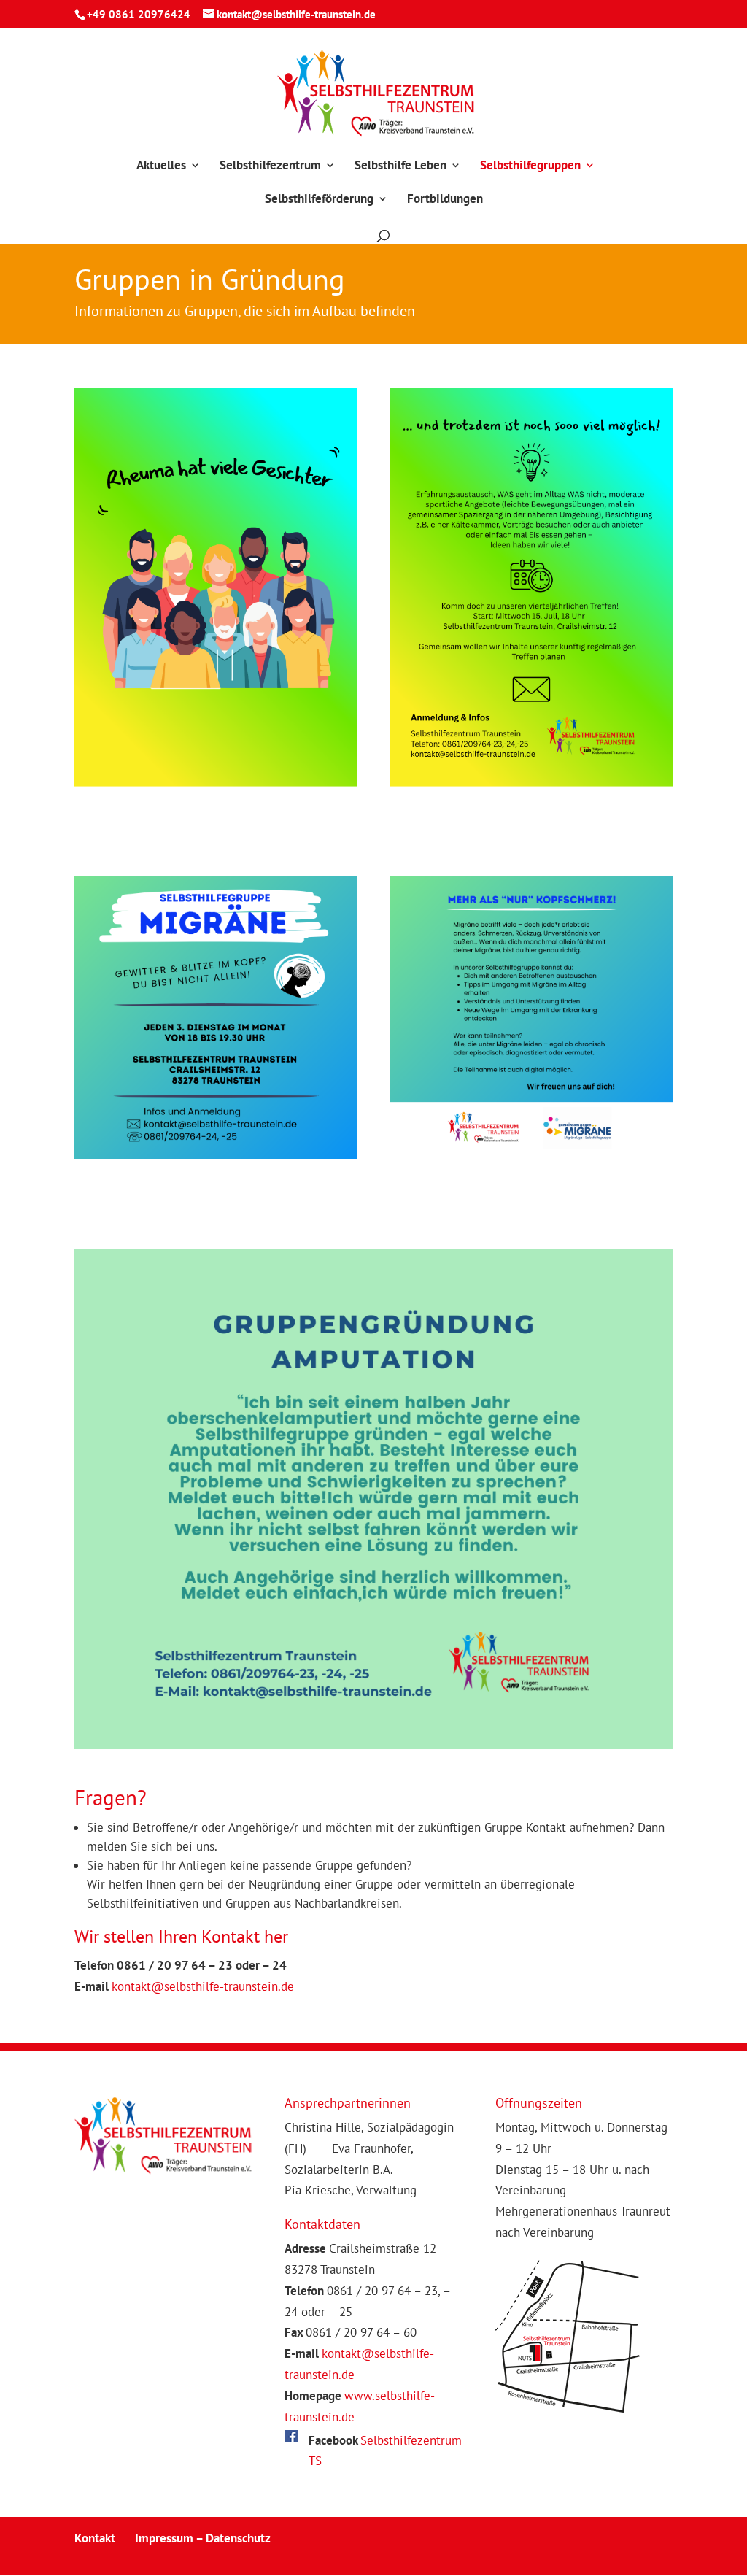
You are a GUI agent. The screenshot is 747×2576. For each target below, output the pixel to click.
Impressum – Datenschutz (203, 2538)
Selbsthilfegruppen (530, 166)
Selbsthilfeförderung (319, 200)
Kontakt (95, 2538)
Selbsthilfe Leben (400, 166)
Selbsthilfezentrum (270, 166)
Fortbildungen (445, 200)
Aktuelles (161, 166)
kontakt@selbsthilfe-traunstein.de (203, 1986)
